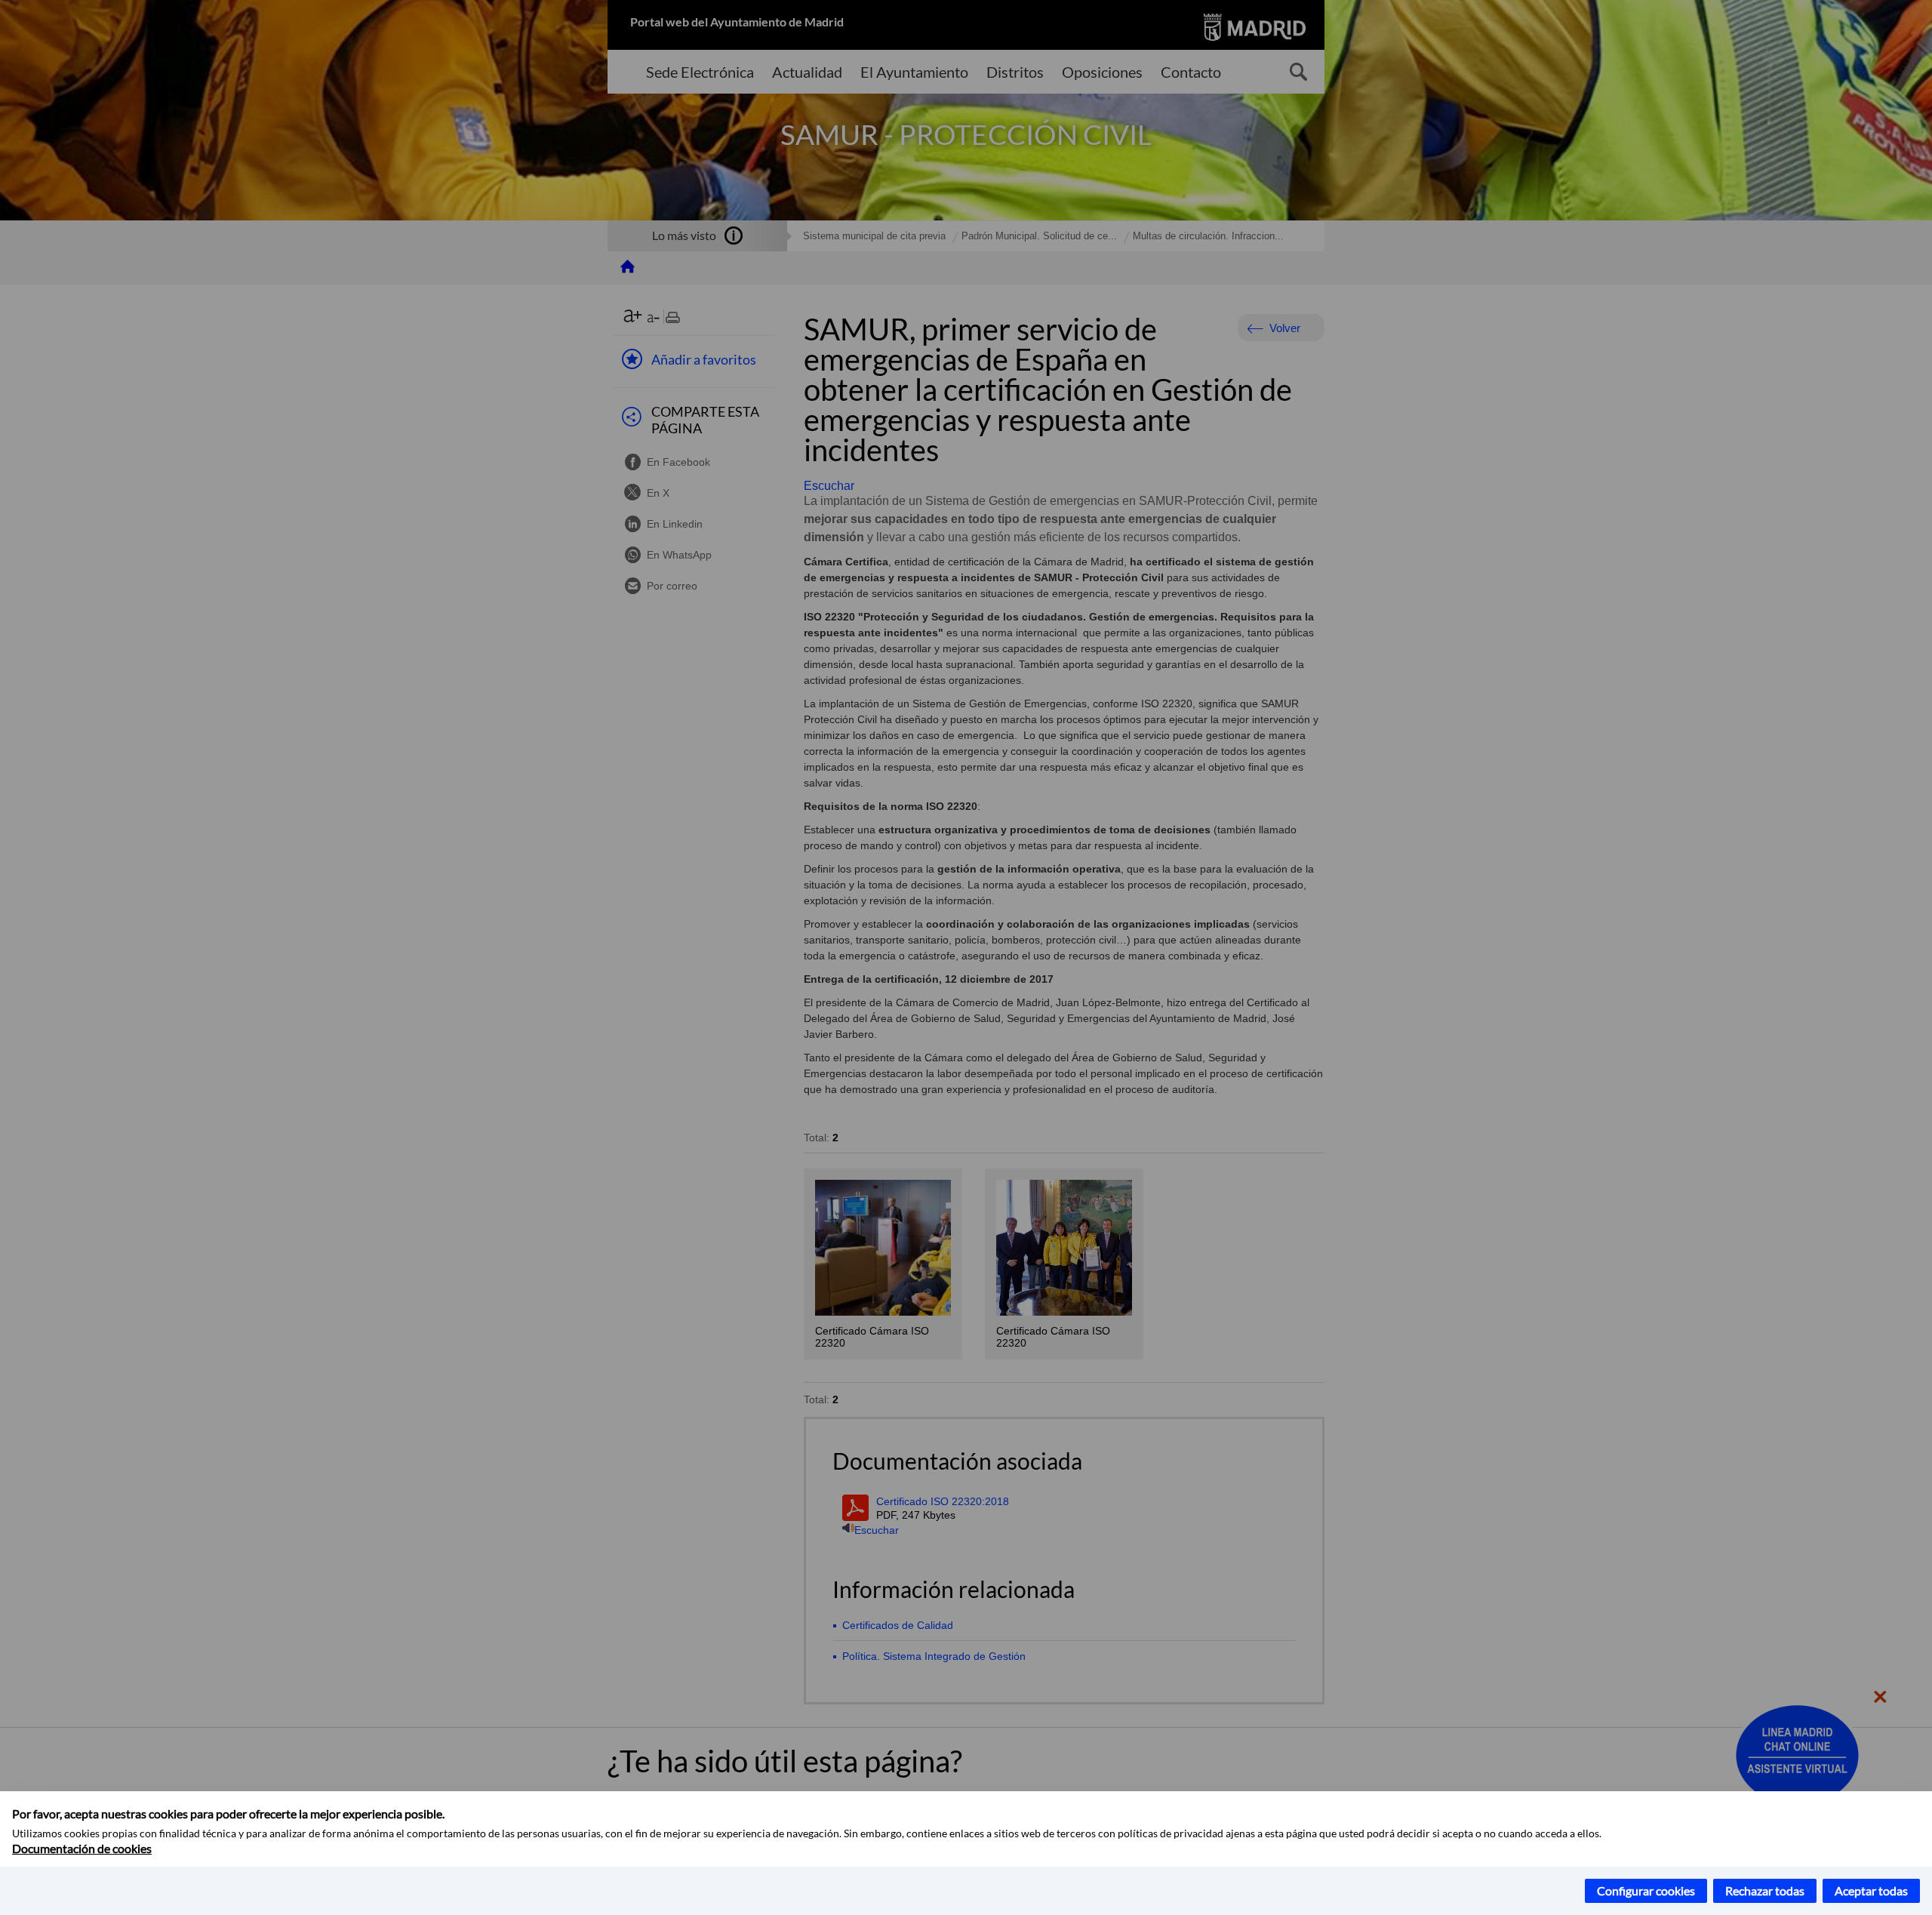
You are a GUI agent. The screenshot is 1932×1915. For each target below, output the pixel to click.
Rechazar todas (1765, 1890)
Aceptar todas (1871, 1890)
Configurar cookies (1646, 1890)
